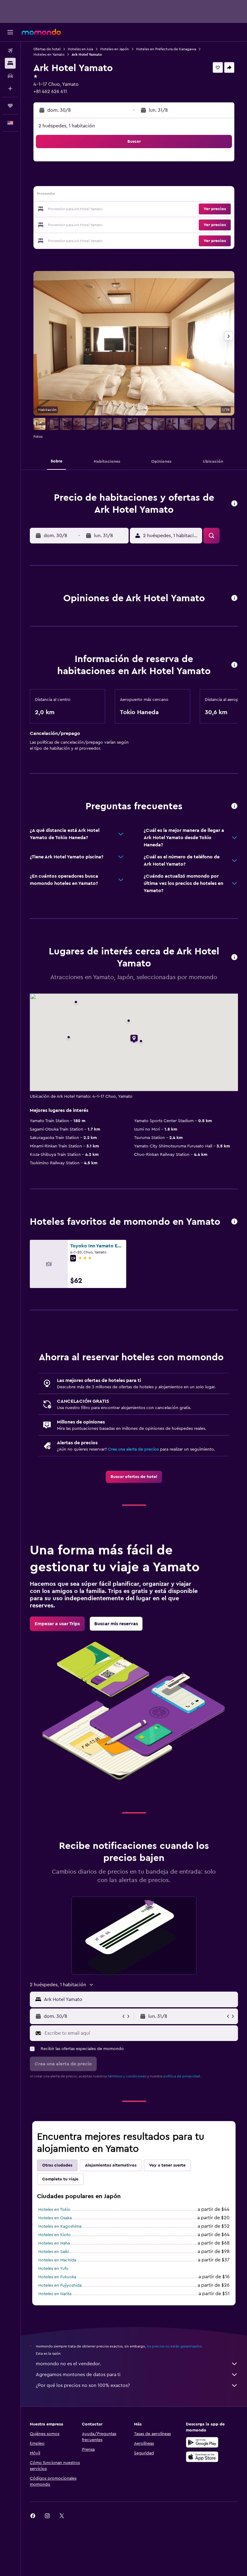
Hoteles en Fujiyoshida (60, 2285)
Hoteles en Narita (55, 2294)
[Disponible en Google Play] (202, 2442)
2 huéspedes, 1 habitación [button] (67, 126)
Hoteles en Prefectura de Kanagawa (166, 49)
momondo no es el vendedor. (68, 2364)
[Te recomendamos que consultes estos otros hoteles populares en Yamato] (234, 1222)
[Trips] (10, 106)
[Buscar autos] (10, 76)
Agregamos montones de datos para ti (78, 2375)
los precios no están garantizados (174, 2346)
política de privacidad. (182, 2076)
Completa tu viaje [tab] (60, 2179)
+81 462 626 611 (50, 92)
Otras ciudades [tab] (57, 2165)
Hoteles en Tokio (54, 2210)
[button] (10, 32)
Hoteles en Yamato (49, 54)
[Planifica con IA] (10, 89)
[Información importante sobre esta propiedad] (234, 665)
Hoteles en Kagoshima (60, 2226)
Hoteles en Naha (54, 2243)
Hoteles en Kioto (55, 2235)
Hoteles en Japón (115, 49)
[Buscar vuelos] (10, 51)
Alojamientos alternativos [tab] (111, 2165)
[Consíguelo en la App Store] (202, 2457)
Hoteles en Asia (80, 49)
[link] (134, 1477)
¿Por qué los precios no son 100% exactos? (83, 2385)
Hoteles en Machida (57, 2260)
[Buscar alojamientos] (10, 63)
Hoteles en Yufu (53, 2269)
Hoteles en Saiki (53, 2252)
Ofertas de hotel (47, 49)
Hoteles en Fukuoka (57, 2277)
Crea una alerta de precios (133, 1449)
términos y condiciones (127, 2076)
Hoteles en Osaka (55, 2218)
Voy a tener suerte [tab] (167, 2165)
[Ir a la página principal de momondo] (41, 32)
